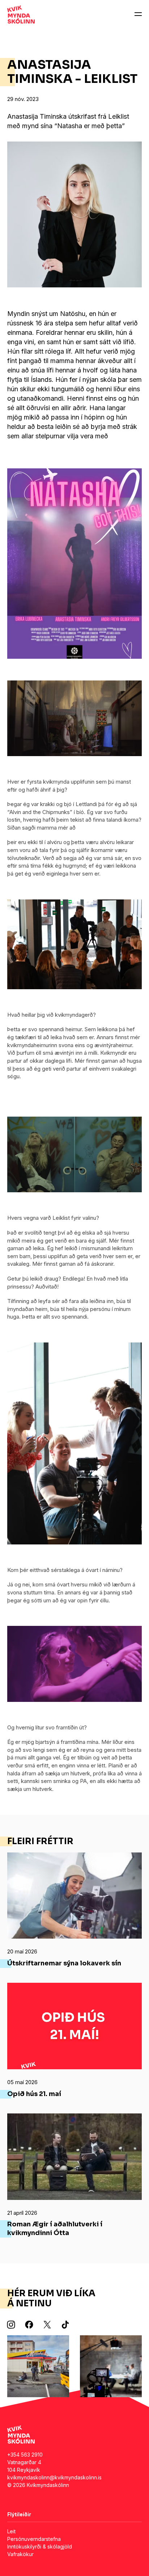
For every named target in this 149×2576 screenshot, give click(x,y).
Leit (11, 2531)
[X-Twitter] (47, 2324)
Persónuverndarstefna (34, 2539)
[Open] (138, 14)
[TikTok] (65, 2324)
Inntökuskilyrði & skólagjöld (40, 2547)
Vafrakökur (20, 2554)
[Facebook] (29, 2324)
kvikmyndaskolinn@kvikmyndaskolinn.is (54, 2477)
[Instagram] (11, 2324)
